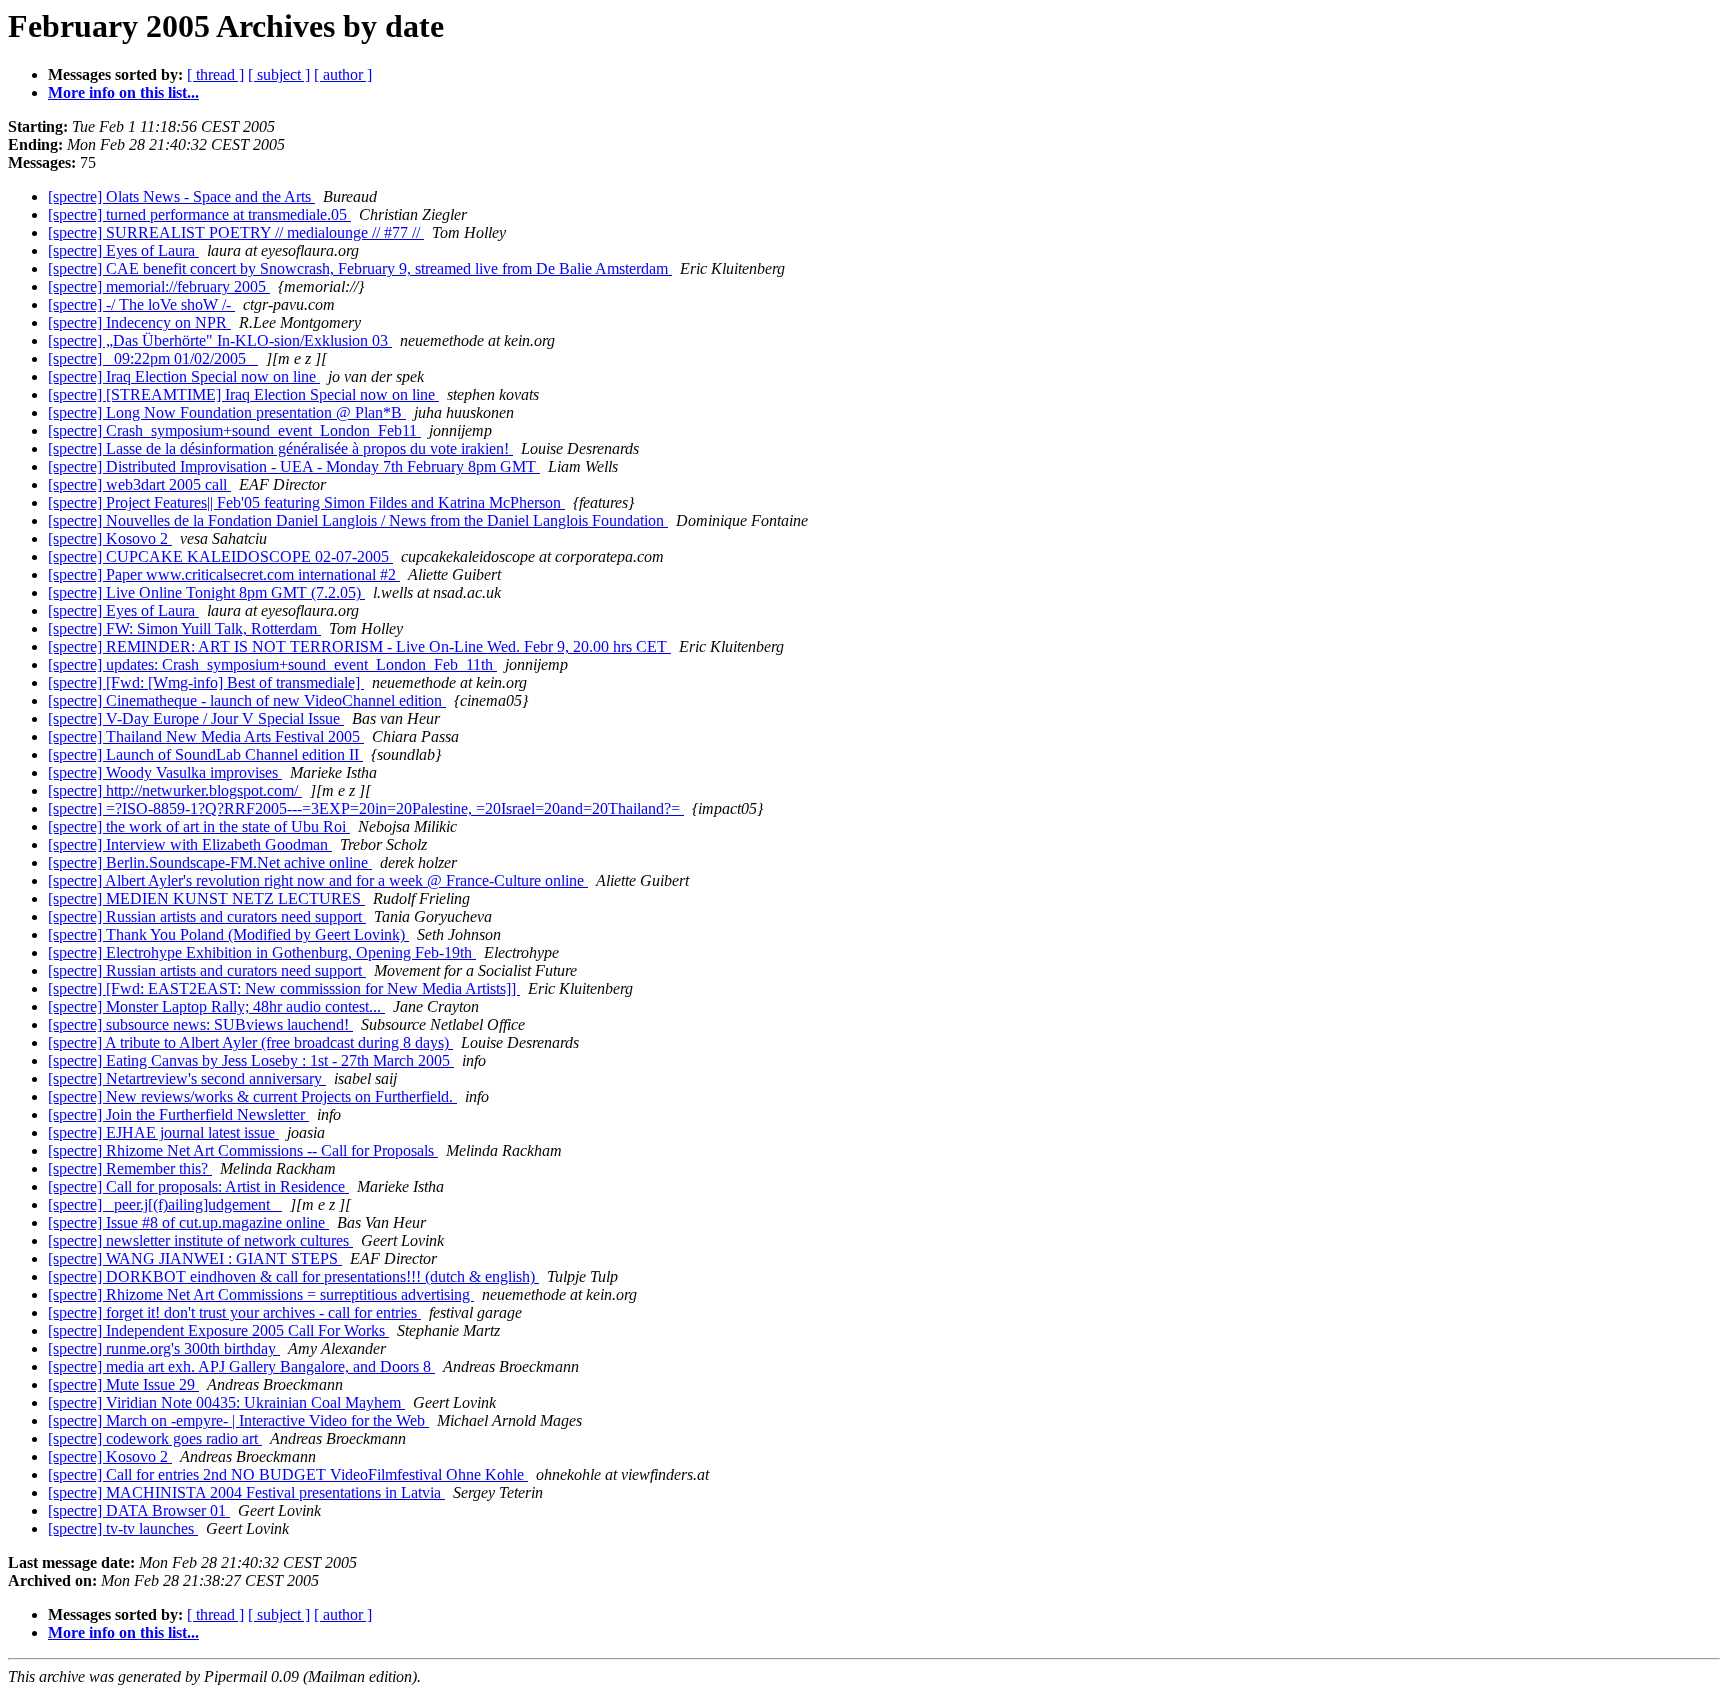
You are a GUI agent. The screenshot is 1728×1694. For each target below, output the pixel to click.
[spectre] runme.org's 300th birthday (164, 1348)
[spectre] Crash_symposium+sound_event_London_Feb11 (234, 430)
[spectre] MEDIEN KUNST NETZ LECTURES (206, 898)
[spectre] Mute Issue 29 (123, 1384)
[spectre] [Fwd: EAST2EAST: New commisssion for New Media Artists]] (284, 988)
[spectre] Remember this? (130, 1168)
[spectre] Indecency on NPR (139, 322)
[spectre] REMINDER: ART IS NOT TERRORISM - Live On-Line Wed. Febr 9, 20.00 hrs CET (359, 646)
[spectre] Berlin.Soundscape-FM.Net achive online (210, 862)
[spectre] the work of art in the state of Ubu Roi (199, 826)
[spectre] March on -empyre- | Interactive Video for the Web (238, 1420)
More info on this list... (123, 92)
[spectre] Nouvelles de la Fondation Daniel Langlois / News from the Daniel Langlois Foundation (358, 520)
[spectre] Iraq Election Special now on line (184, 376)
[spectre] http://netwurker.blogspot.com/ (175, 790)
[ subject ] (279, 74)
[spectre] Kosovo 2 (110, 538)
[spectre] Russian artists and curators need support (207, 916)
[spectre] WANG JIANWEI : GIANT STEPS (195, 1258)
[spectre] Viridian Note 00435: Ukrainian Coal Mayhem (226, 1402)
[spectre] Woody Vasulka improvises (165, 772)
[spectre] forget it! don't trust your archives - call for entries (234, 1312)
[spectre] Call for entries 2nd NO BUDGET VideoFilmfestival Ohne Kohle (288, 1474)
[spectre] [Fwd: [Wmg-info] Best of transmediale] (206, 682)
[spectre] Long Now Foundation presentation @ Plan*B (227, 412)
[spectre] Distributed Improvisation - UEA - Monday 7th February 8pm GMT (294, 466)
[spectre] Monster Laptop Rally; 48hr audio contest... (216, 1006)
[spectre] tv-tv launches (123, 1528)
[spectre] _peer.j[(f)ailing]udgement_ (165, 1204)
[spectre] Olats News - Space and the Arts (181, 196)
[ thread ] (215, 74)
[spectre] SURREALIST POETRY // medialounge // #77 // (236, 232)
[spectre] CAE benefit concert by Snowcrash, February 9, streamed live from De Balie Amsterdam (360, 268)
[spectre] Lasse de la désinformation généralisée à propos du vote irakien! (280, 448)
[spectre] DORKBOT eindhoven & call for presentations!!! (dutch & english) (293, 1276)
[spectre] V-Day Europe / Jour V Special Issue (196, 718)
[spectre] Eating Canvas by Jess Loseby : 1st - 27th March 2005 (251, 1060)
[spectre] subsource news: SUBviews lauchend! (200, 1024)
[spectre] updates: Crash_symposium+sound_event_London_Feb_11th (272, 664)
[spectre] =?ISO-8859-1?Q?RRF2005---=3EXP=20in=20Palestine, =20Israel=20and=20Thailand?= (366, 808)
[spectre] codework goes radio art (155, 1438)
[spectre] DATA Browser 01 (139, 1510)
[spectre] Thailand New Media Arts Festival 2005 (206, 736)
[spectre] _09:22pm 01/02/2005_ (153, 358)
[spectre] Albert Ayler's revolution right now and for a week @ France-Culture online (318, 880)
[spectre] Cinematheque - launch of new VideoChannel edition (247, 700)
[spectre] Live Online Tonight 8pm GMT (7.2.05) (206, 592)
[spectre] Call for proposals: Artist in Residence (198, 1186)
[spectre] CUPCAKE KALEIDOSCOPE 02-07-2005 (220, 556)
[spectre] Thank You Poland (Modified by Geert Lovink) (228, 934)
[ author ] (343, 74)
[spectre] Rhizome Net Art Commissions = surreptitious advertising (261, 1294)
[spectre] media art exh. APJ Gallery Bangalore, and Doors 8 (241, 1366)
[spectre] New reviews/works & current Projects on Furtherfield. (252, 1096)
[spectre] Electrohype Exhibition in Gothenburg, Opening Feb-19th (262, 952)
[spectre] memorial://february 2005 (159, 286)
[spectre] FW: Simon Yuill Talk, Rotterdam (184, 628)
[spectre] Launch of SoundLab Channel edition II (205, 754)
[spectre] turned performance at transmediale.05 (199, 214)
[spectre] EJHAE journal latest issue (163, 1132)
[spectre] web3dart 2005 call (139, 484)
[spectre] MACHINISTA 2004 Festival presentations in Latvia (246, 1492)
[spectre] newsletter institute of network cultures (200, 1240)
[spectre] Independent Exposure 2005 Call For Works (218, 1330)
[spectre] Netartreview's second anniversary (187, 1078)
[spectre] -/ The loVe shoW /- (141, 304)
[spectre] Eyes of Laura (123, 250)
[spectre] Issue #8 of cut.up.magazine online (188, 1222)
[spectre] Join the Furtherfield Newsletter (178, 1114)
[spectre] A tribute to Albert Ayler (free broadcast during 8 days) (250, 1042)
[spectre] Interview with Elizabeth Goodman (190, 844)
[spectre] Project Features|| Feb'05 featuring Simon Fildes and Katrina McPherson (306, 502)
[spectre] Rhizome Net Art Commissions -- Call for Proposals (243, 1150)
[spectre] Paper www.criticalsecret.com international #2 (224, 574)
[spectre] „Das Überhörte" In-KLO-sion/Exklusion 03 (220, 340)
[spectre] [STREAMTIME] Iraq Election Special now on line (243, 394)
